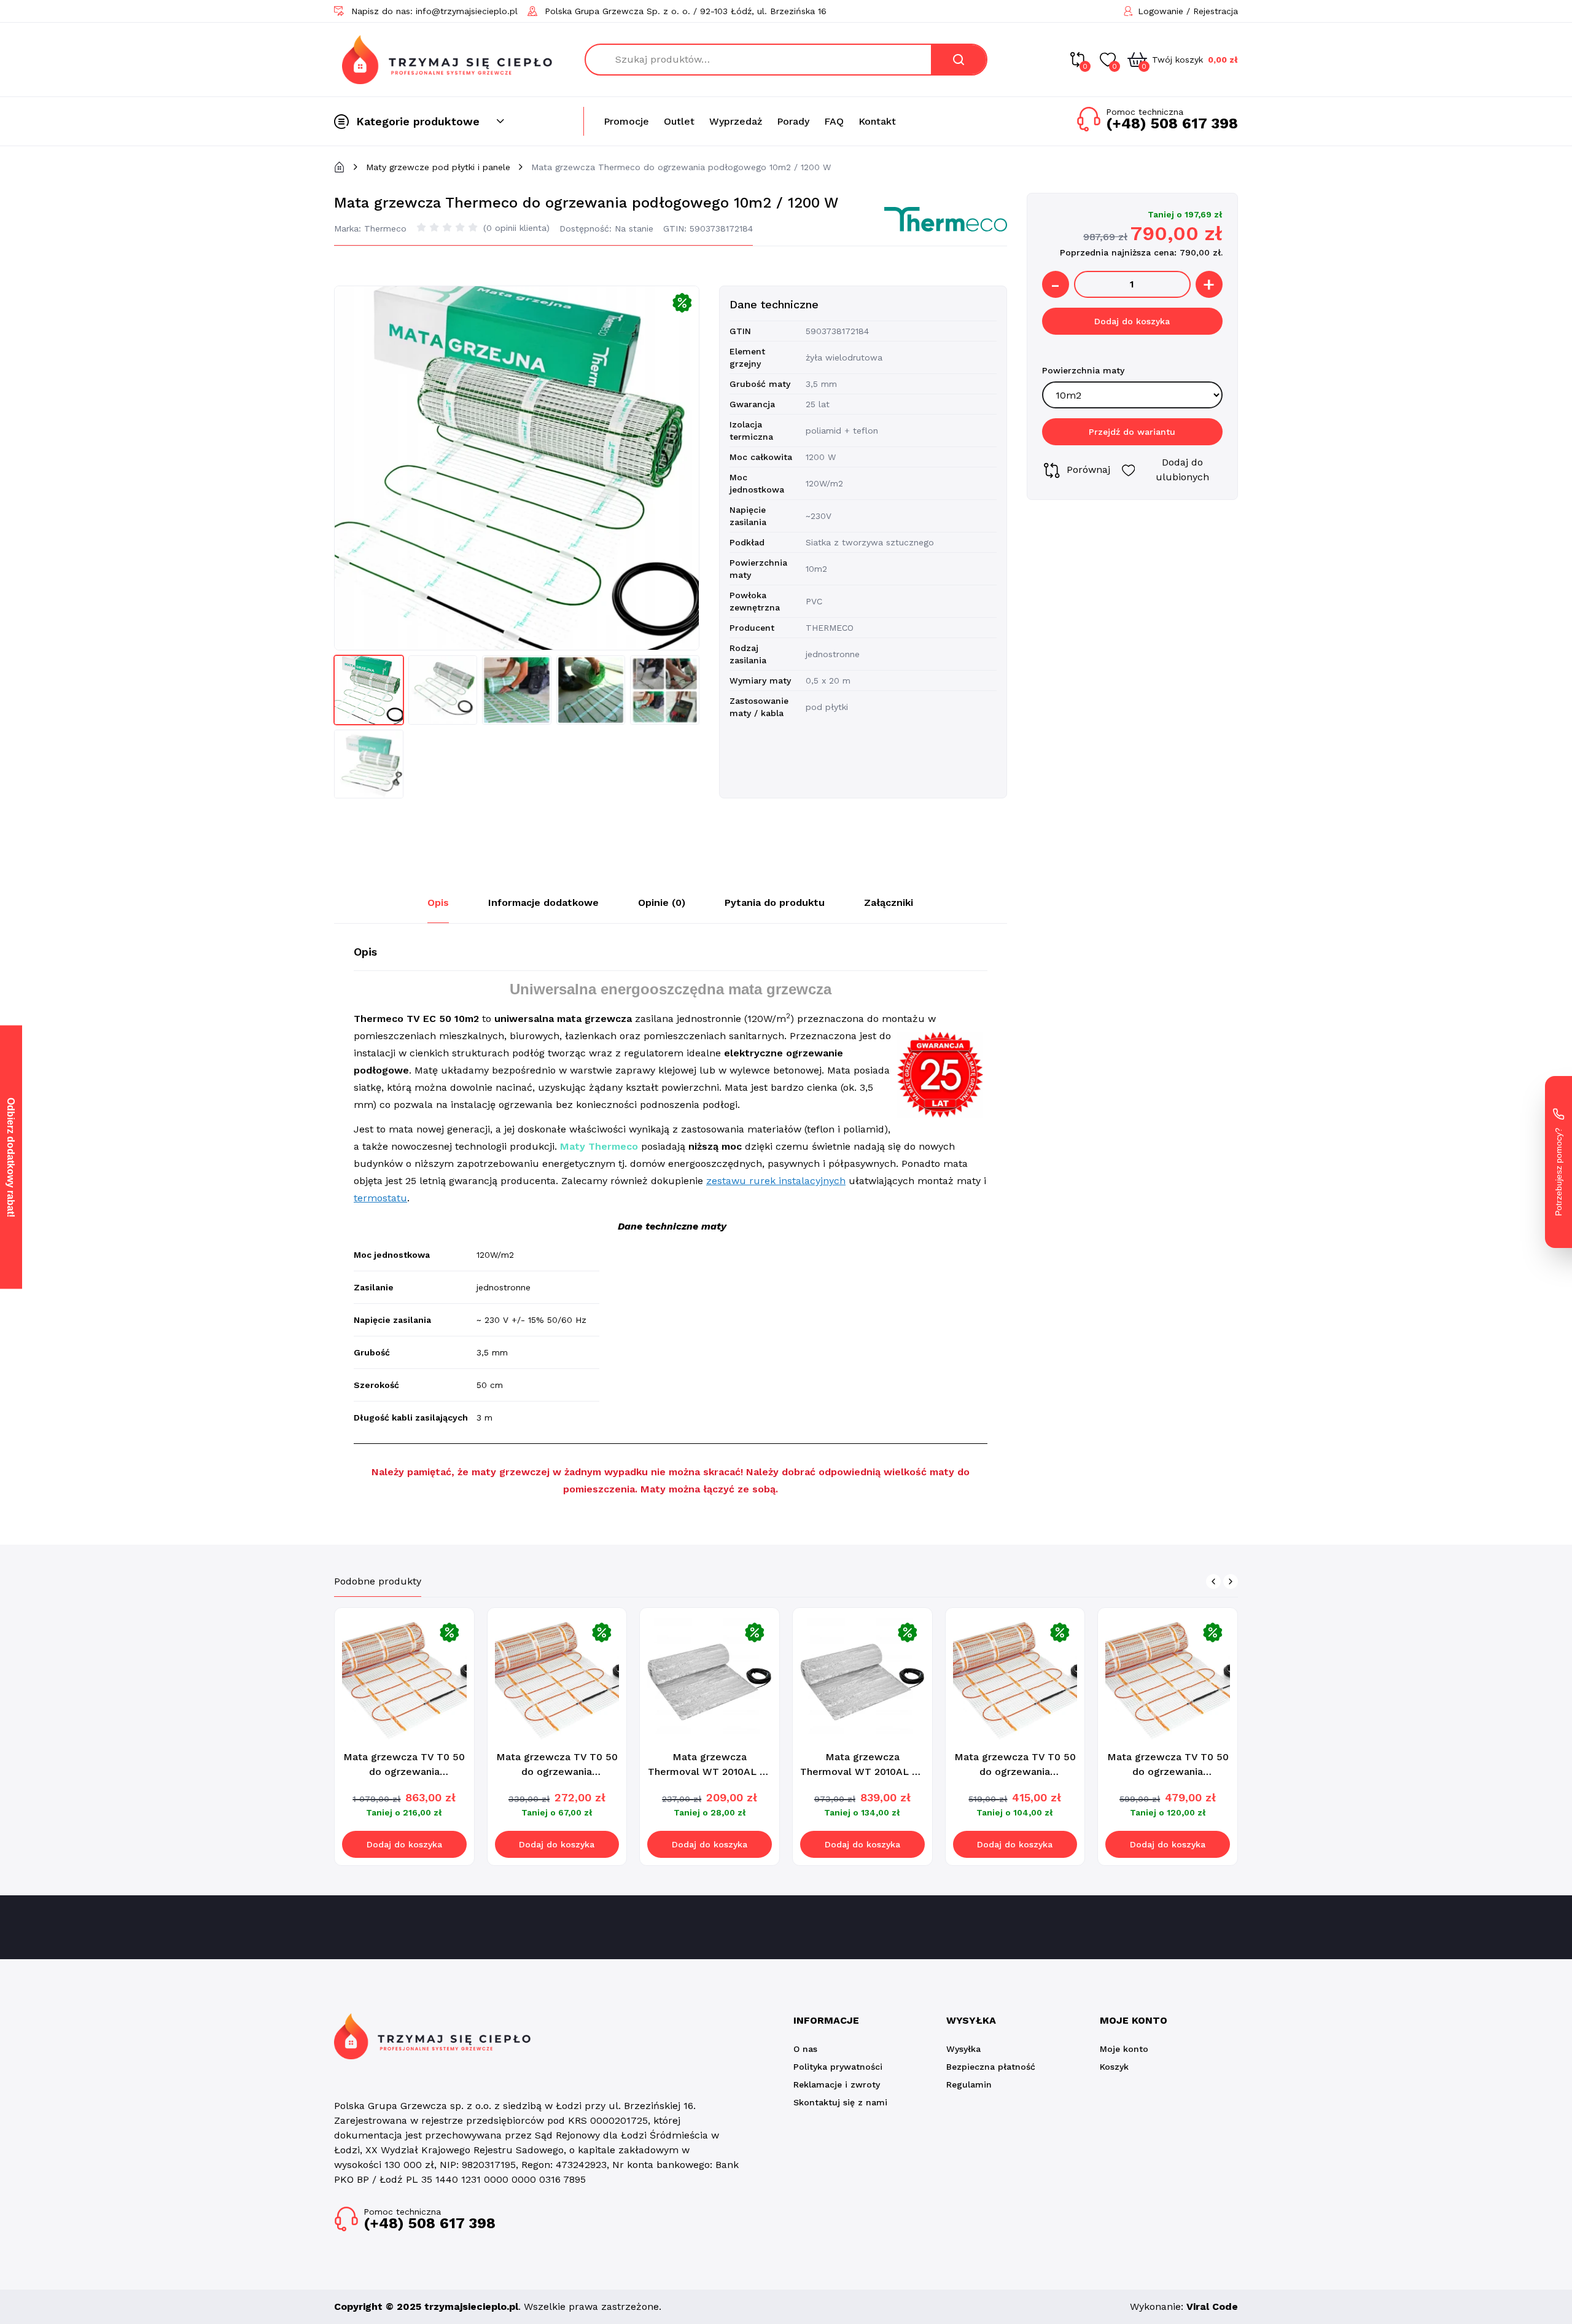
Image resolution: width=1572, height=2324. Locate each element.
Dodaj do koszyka (1132, 322)
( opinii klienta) (516, 228)
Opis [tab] (438, 903)
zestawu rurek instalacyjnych (776, 1181)
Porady (793, 121)
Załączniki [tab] (889, 903)
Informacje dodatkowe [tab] (543, 903)
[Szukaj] (959, 60)
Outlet (679, 121)
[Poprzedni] (1213, 1581)
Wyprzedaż (736, 121)
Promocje (626, 121)
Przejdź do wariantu (1132, 432)
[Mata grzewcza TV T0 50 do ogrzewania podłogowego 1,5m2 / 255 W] (557, 1678)
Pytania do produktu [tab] (775, 903)
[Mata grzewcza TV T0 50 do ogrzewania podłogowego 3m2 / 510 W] (1168, 1678)
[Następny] (1231, 1581)
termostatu (380, 1198)
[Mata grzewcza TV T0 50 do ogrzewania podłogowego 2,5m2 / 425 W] (1015, 1678)
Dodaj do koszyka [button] (404, 1844)
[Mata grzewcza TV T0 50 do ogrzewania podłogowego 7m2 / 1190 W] (404, 1678)
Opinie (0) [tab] (662, 903)
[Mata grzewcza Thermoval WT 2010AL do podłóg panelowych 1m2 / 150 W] (710, 1678)
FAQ (834, 121)
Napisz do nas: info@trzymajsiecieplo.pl (434, 11)
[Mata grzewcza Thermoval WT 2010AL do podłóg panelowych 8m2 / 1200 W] (862, 1678)
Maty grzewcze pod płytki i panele (438, 167)
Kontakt (877, 121)
